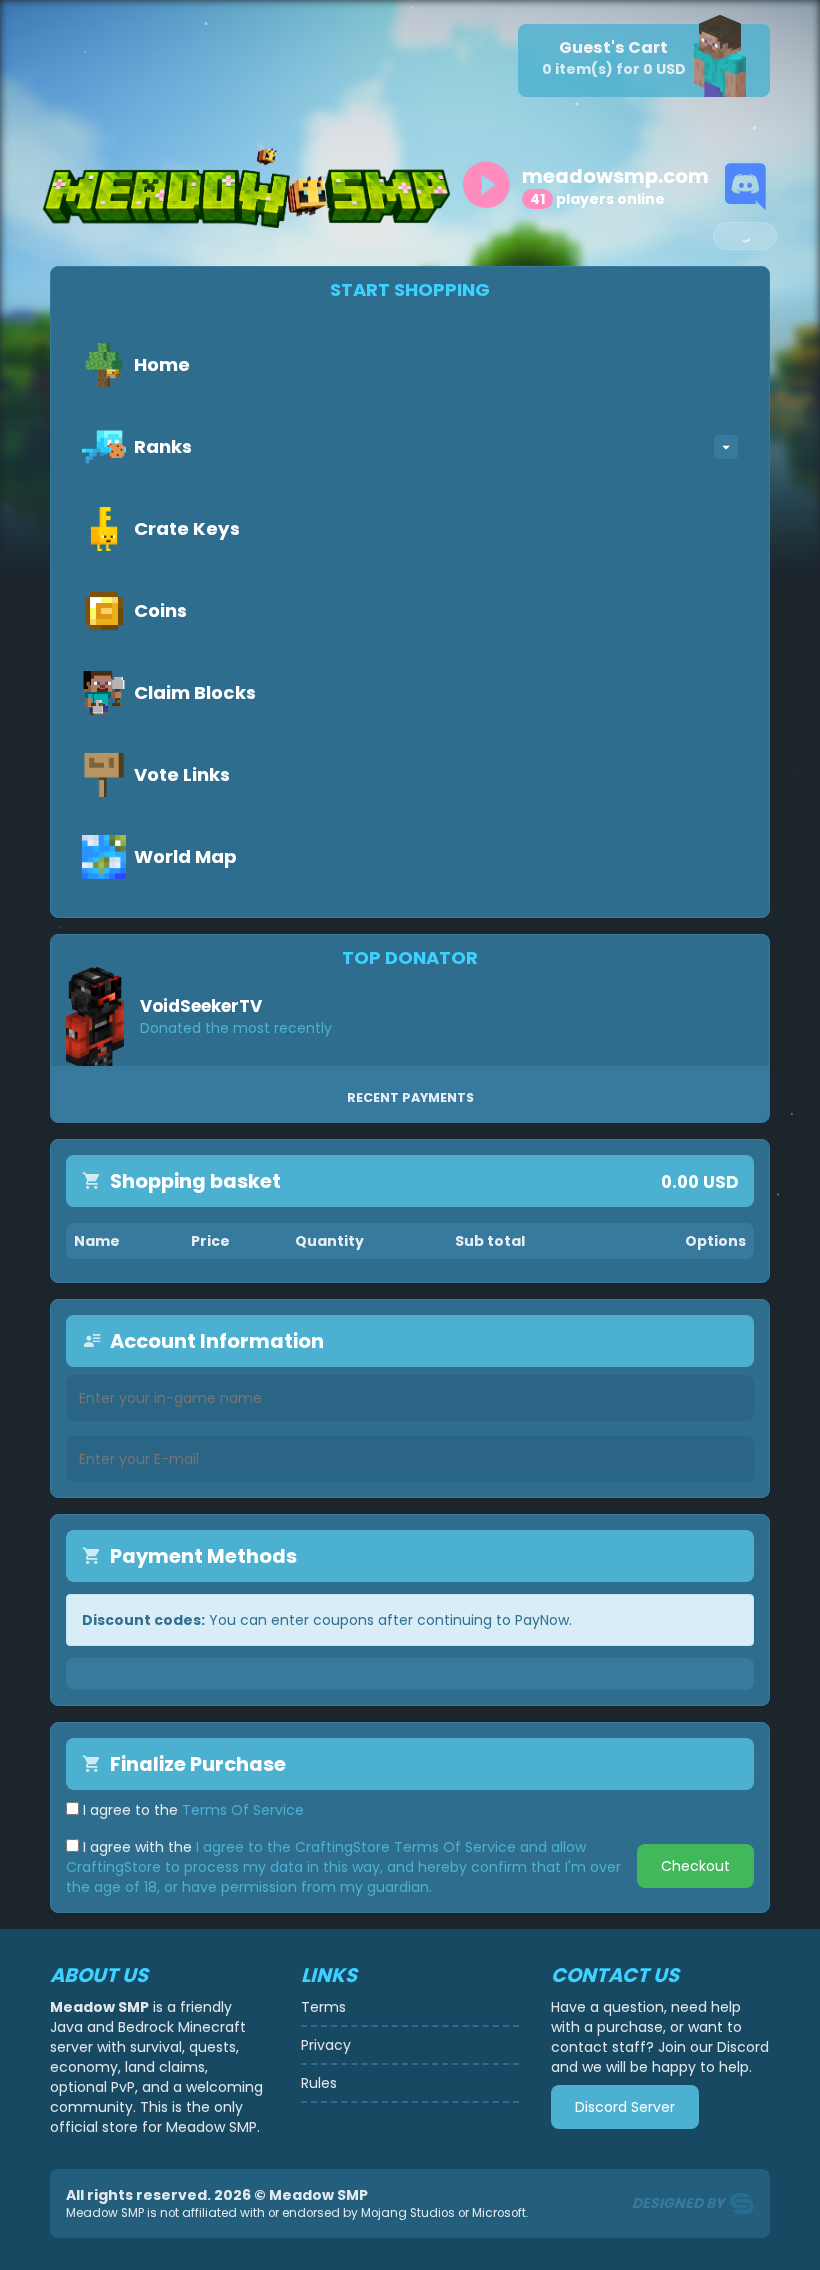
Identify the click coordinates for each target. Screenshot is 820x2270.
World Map (185, 856)
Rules (319, 2083)
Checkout (695, 1866)
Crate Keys (187, 528)
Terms (323, 2007)
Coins (160, 610)
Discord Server (625, 2107)
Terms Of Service (243, 1810)
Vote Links (182, 774)
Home (162, 364)
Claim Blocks (195, 692)
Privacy (326, 2045)
